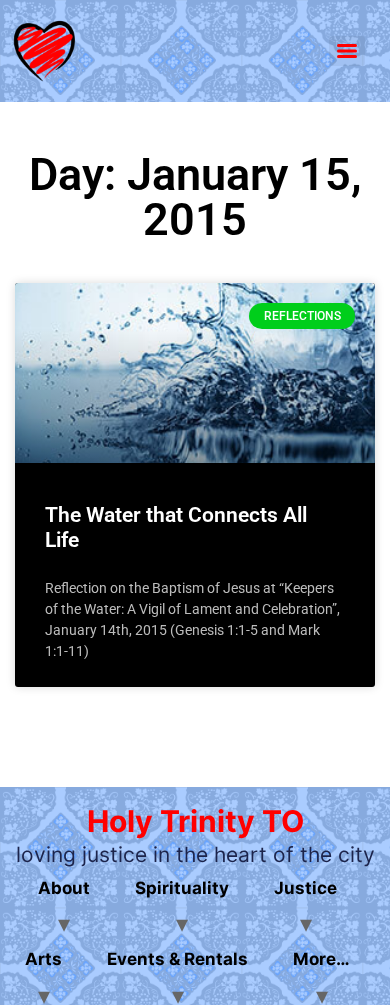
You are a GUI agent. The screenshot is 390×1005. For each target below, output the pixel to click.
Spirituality (182, 888)
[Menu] (347, 51)
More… (321, 959)
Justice (305, 888)
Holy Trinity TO (195, 821)
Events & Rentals (177, 959)
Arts (43, 959)
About (64, 888)
